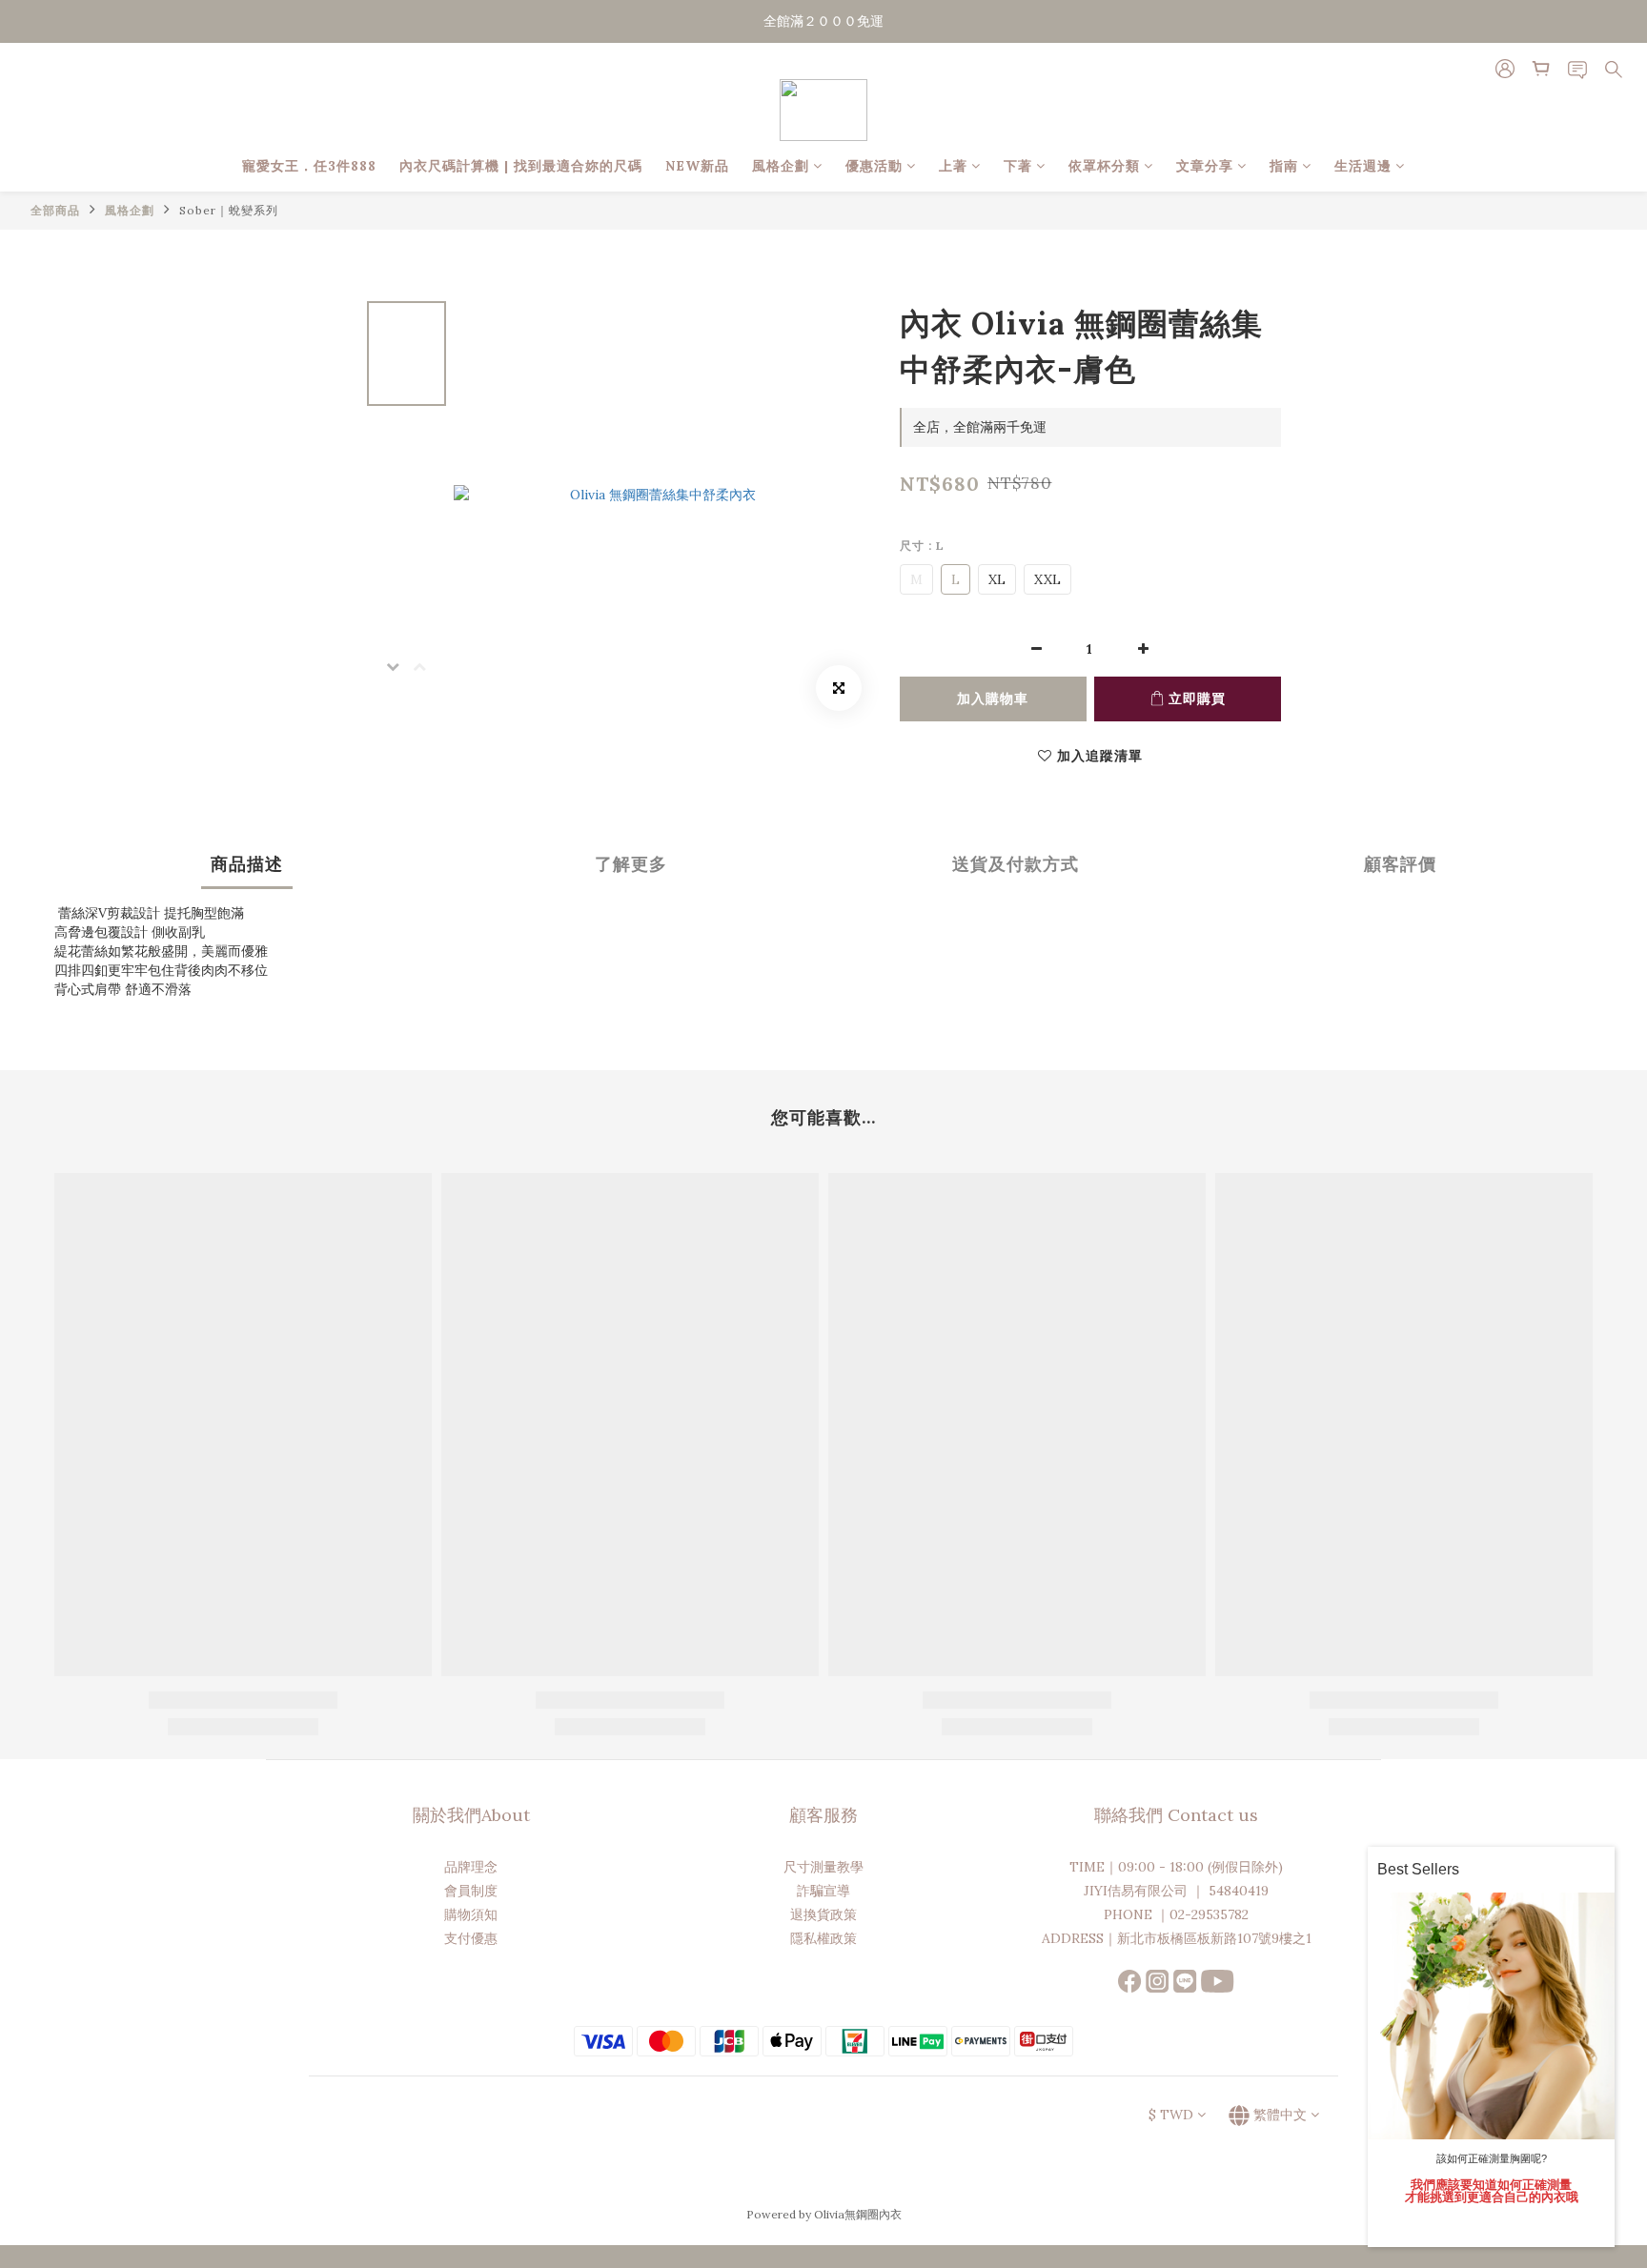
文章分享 (1205, 166)
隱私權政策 (823, 1938)
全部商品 (55, 210)
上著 (953, 166)
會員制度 (471, 1891)
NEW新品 (697, 166)
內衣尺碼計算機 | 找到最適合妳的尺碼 (521, 166)
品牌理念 (471, 1867)
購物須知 (471, 1914)
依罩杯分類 (1104, 166)
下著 (1018, 166)
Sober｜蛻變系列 (229, 210)
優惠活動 (874, 166)
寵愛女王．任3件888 (309, 166)
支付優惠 (471, 1938)
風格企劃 (781, 166)
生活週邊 (1363, 166)
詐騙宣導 (823, 1891)
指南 (1284, 166)
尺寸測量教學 (823, 1867)
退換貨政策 (823, 1914)
